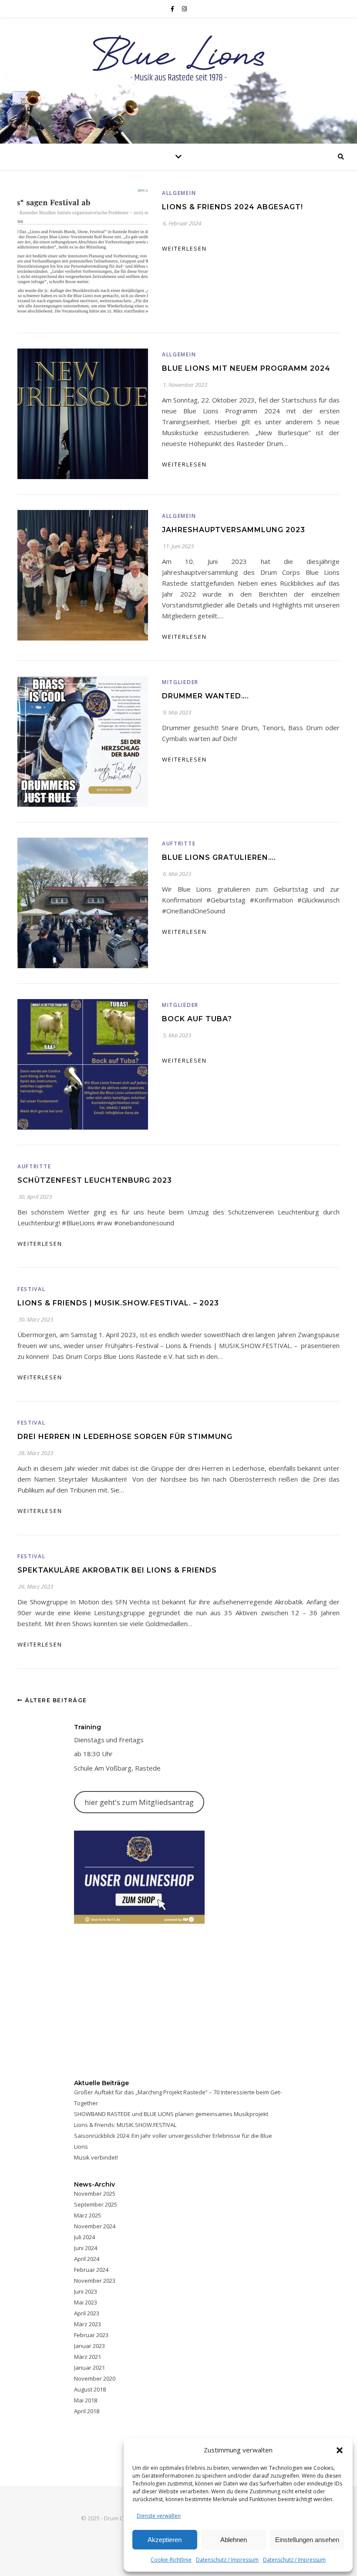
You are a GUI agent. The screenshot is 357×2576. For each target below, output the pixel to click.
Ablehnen (234, 2540)
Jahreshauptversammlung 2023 (234, 530)
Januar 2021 (89, 2368)
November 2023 (95, 2281)
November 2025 (95, 2194)
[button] (340, 2450)
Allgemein (179, 193)
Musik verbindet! (96, 2157)
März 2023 (88, 2324)
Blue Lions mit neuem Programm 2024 (246, 368)
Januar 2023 (89, 2346)
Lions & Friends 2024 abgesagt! (232, 207)
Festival (32, 1289)
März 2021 (88, 2357)
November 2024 (95, 2226)
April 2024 (87, 2259)
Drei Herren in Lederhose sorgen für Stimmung (125, 1437)
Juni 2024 (86, 2248)
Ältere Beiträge (55, 1700)
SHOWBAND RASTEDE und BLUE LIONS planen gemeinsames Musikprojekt (171, 2114)
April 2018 (87, 2411)
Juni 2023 (86, 2291)
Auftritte (179, 844)
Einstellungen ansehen (307, 2540)
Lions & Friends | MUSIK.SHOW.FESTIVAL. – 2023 (118, 1303)
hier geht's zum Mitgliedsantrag (139, 1802)
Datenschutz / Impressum (227, 2560)
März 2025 (88, 2215)
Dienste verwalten (159, 2516)
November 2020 (95, 2378)
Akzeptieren (165, 2540)
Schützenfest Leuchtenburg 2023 (95, 1180)
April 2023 (87, 2313)
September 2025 (96, 2204)
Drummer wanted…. (205, 696)
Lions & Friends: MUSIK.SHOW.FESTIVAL (125, 2125)
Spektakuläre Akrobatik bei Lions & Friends (117, 1570)
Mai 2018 (86, 2400)
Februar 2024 (91, 2270)
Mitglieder (180, 682)
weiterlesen (184, 248)
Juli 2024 (84, 2237)
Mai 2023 (86, 2302)
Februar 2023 (91, 2335)
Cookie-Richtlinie (171, 2560)
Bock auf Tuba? (197, 1019)
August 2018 (90, 2389)
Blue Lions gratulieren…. (219, 857)
